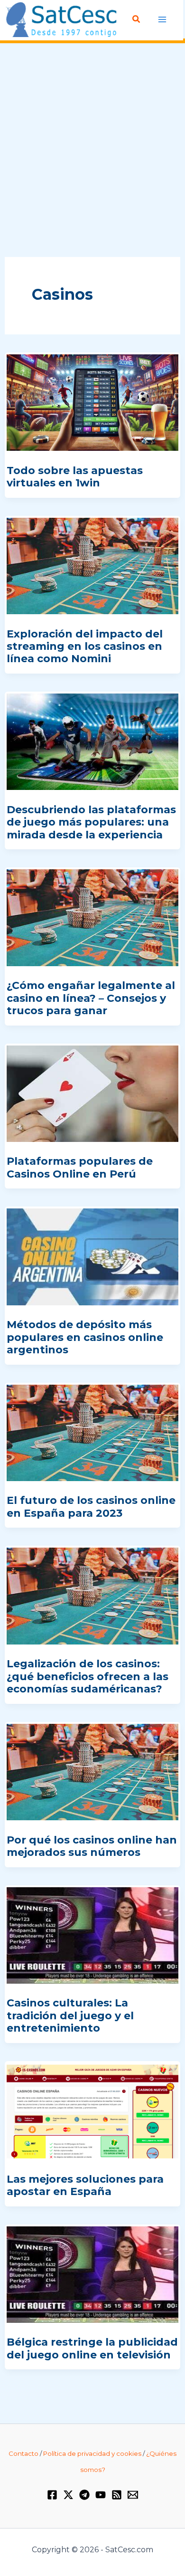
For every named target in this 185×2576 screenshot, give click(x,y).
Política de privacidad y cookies (92, 2453)
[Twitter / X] (68, 2495)
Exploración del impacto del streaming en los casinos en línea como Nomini (85, 646)
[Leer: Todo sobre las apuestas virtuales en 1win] (92, 402)
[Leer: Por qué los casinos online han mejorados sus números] (92, 1771)
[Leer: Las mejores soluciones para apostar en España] (92, 2110)
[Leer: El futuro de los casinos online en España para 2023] (92, 1432)
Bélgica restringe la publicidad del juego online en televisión (92, 2348)
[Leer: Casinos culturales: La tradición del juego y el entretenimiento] (92, 1934)
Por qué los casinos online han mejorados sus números (92, 1846)
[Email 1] (133, 2495)
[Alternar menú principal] (162, 19)
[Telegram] (84, 2495)
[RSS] (117, 2495)
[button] (137, 19)
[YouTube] (101, 2495)
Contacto (23, 2453)
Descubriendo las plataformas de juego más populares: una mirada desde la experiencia (91, 822)
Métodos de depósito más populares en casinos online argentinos (85, 1337)
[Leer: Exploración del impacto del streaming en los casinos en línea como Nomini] (92, 565)
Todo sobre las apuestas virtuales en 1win (75, 477)
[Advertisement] (92, 151)
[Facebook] (52, 2495)
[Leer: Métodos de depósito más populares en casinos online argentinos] (92, 1256)
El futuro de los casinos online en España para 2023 (91, 1507)
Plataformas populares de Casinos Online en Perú (80, 1167)
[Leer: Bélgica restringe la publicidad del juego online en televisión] (92, 2274)
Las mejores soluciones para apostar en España (85, 2185)
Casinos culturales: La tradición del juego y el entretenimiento (70, 2015)
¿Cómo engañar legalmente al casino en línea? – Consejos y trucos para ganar (91, 998)
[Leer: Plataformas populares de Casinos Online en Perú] (92, 1093)
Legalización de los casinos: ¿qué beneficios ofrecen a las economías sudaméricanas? (88, 1676)
